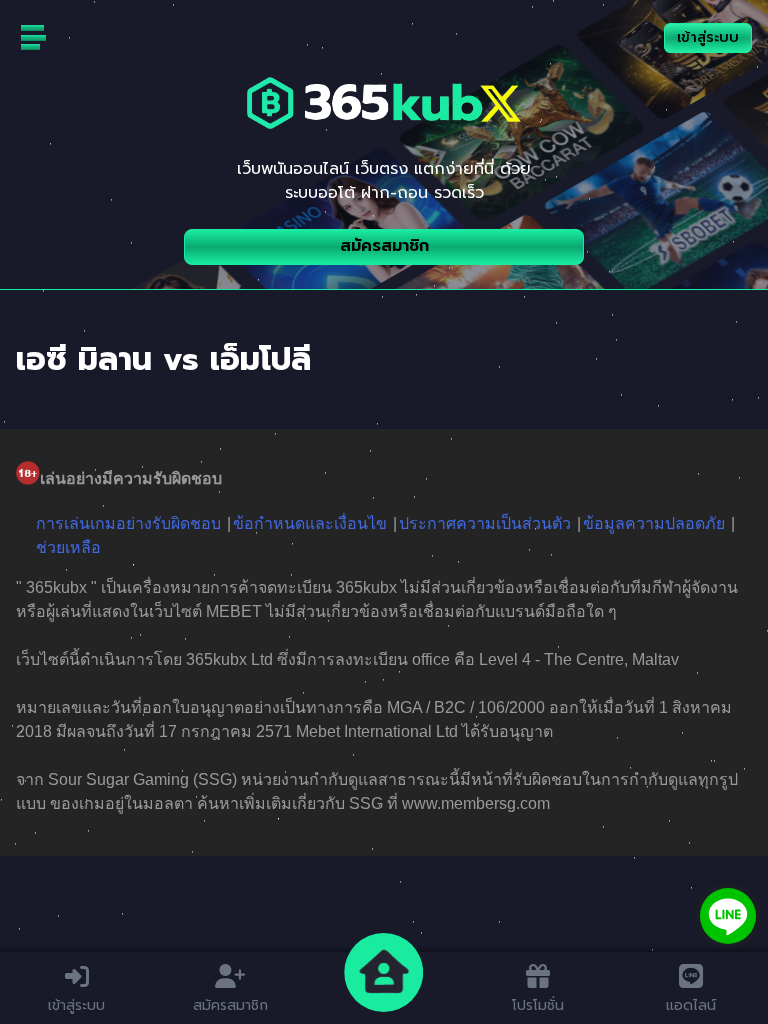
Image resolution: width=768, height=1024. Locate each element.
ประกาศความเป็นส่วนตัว (485, 523)
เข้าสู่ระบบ (708, 37)
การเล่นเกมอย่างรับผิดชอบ (128, 523)
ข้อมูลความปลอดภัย (654, 523)
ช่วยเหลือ (68, 547)
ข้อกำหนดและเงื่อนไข (310, 523)
